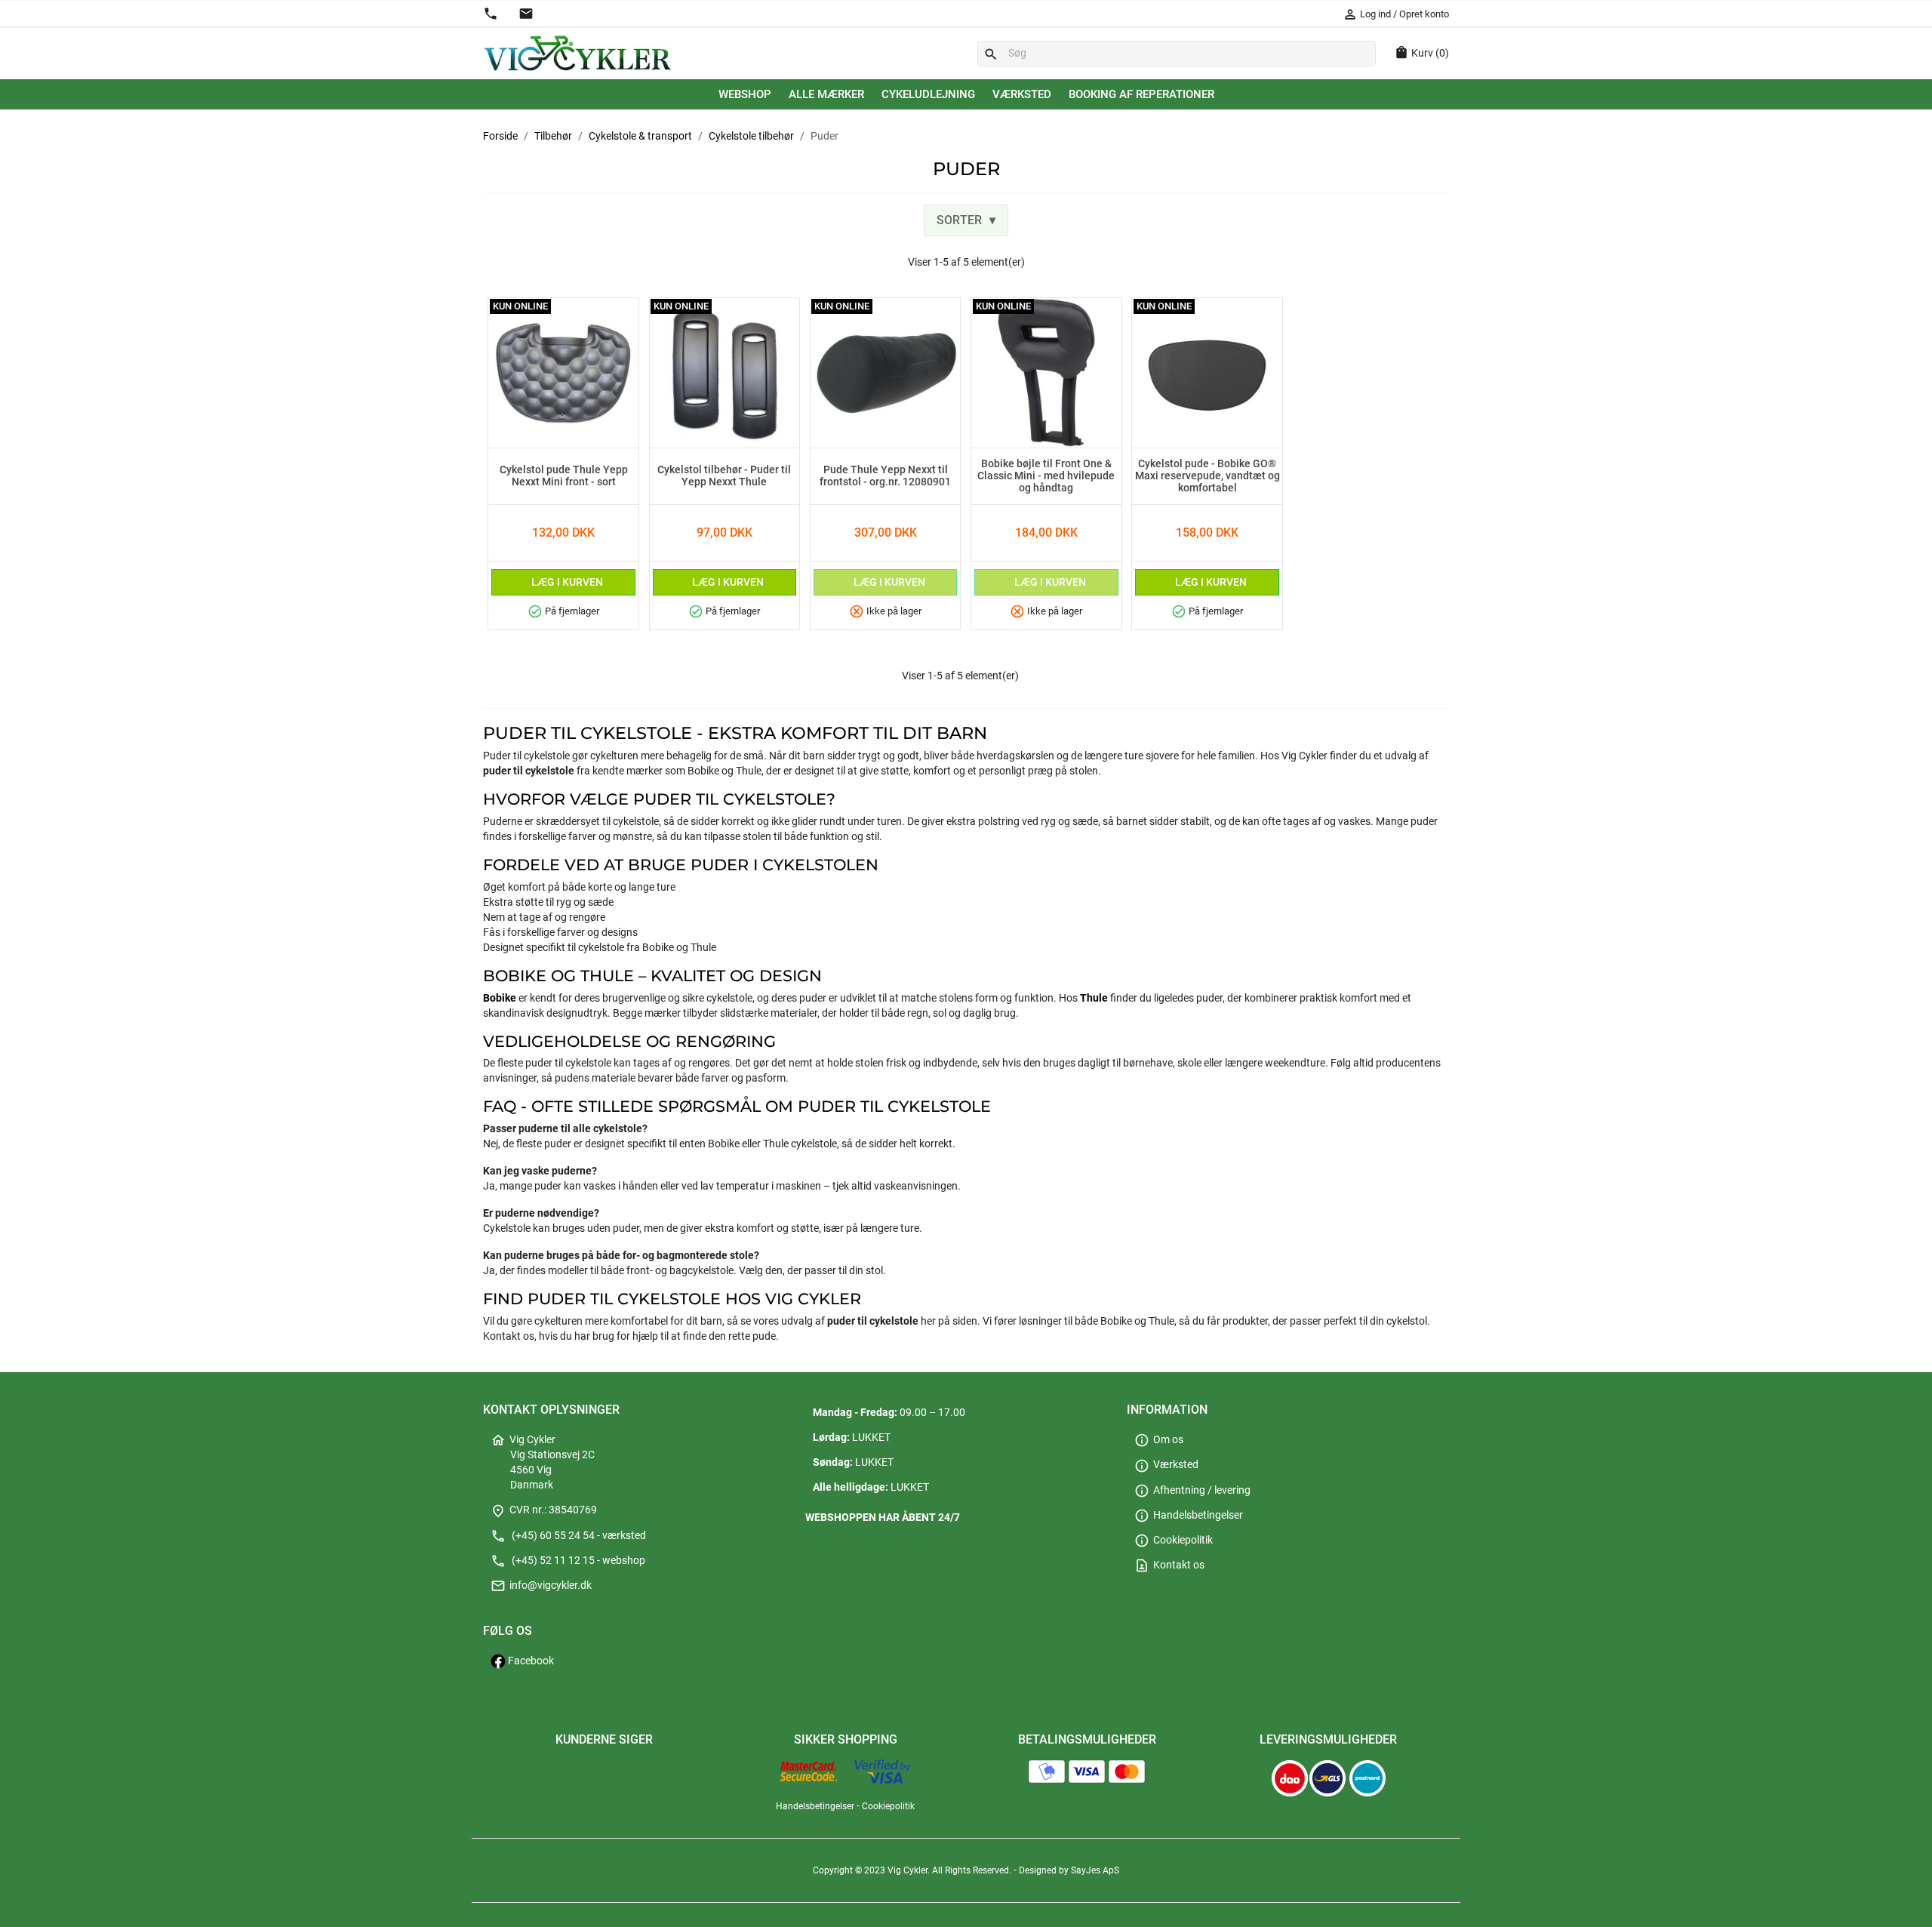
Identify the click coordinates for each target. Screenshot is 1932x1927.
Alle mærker (826, 94)
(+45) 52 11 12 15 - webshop (568, 1561)
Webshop (745, 94)
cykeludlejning (928, 94)
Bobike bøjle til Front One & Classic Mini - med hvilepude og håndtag (1046, 476)
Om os (1159, 1440)
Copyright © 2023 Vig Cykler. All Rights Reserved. (913, 1870)
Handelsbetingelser (1189, 1515)
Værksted (1022, 94)
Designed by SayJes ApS (1069, 1870)
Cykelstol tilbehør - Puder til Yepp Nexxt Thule (724, 476)
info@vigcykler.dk (541, 1585)
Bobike (500, 998)
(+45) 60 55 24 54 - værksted (568, 1536)
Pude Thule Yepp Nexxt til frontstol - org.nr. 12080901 (885, 476)
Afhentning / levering (1192, 1490)
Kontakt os (1169, 1565)
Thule (1094, 998)
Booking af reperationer (1141, 94)
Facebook (530, 1661)
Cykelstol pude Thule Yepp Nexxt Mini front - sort (564, 476)
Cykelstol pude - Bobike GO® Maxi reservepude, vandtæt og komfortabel (1207, 476)
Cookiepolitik (1174, 1540)
